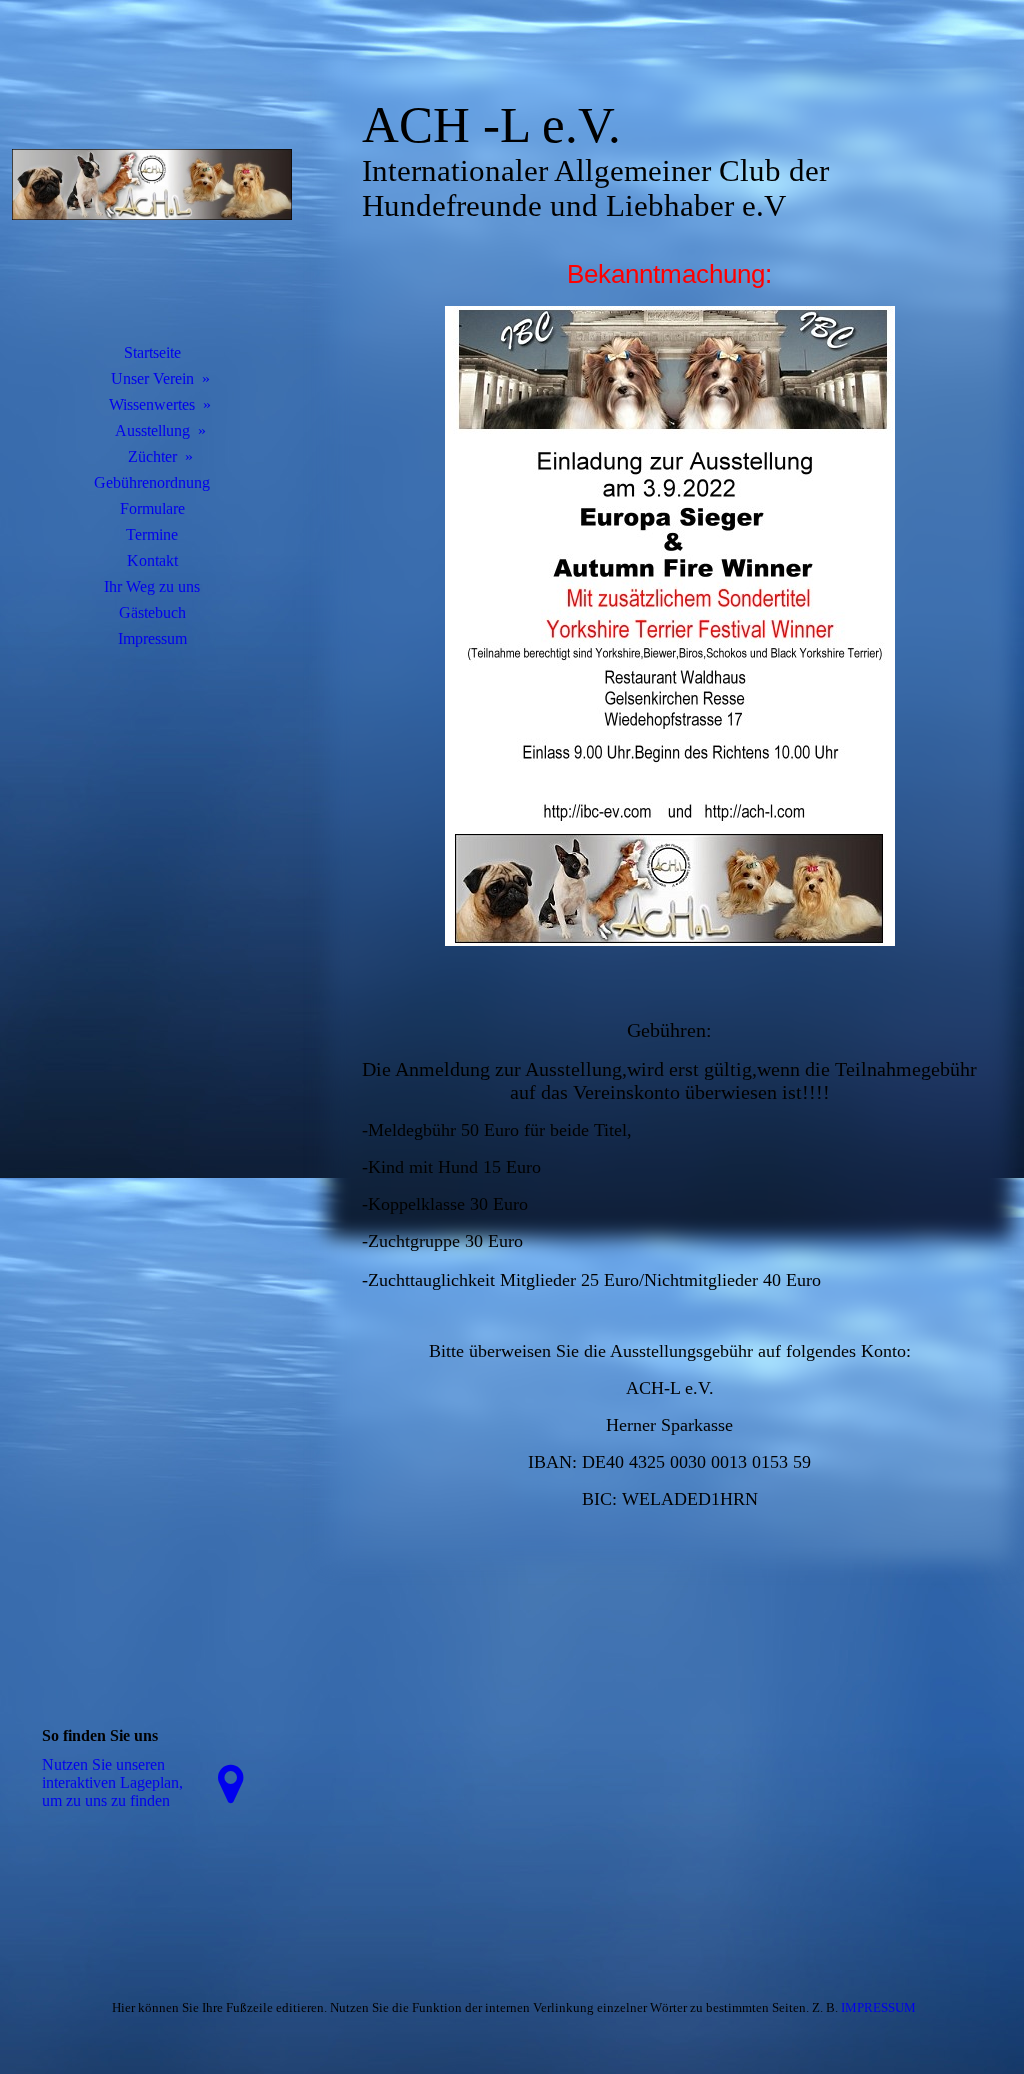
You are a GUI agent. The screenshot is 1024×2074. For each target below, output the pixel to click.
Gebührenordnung (152, 482)
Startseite (152, 352)
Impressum (152, 638)
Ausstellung (152, 430)
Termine (152, 534)
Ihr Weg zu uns (152, 586)
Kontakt (152, 560)
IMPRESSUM (878, 2007)
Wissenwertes (152, 404)
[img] (152, 185)
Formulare (152, 508)
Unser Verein (152, 378)
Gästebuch (152, 612)
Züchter (152, 456)
